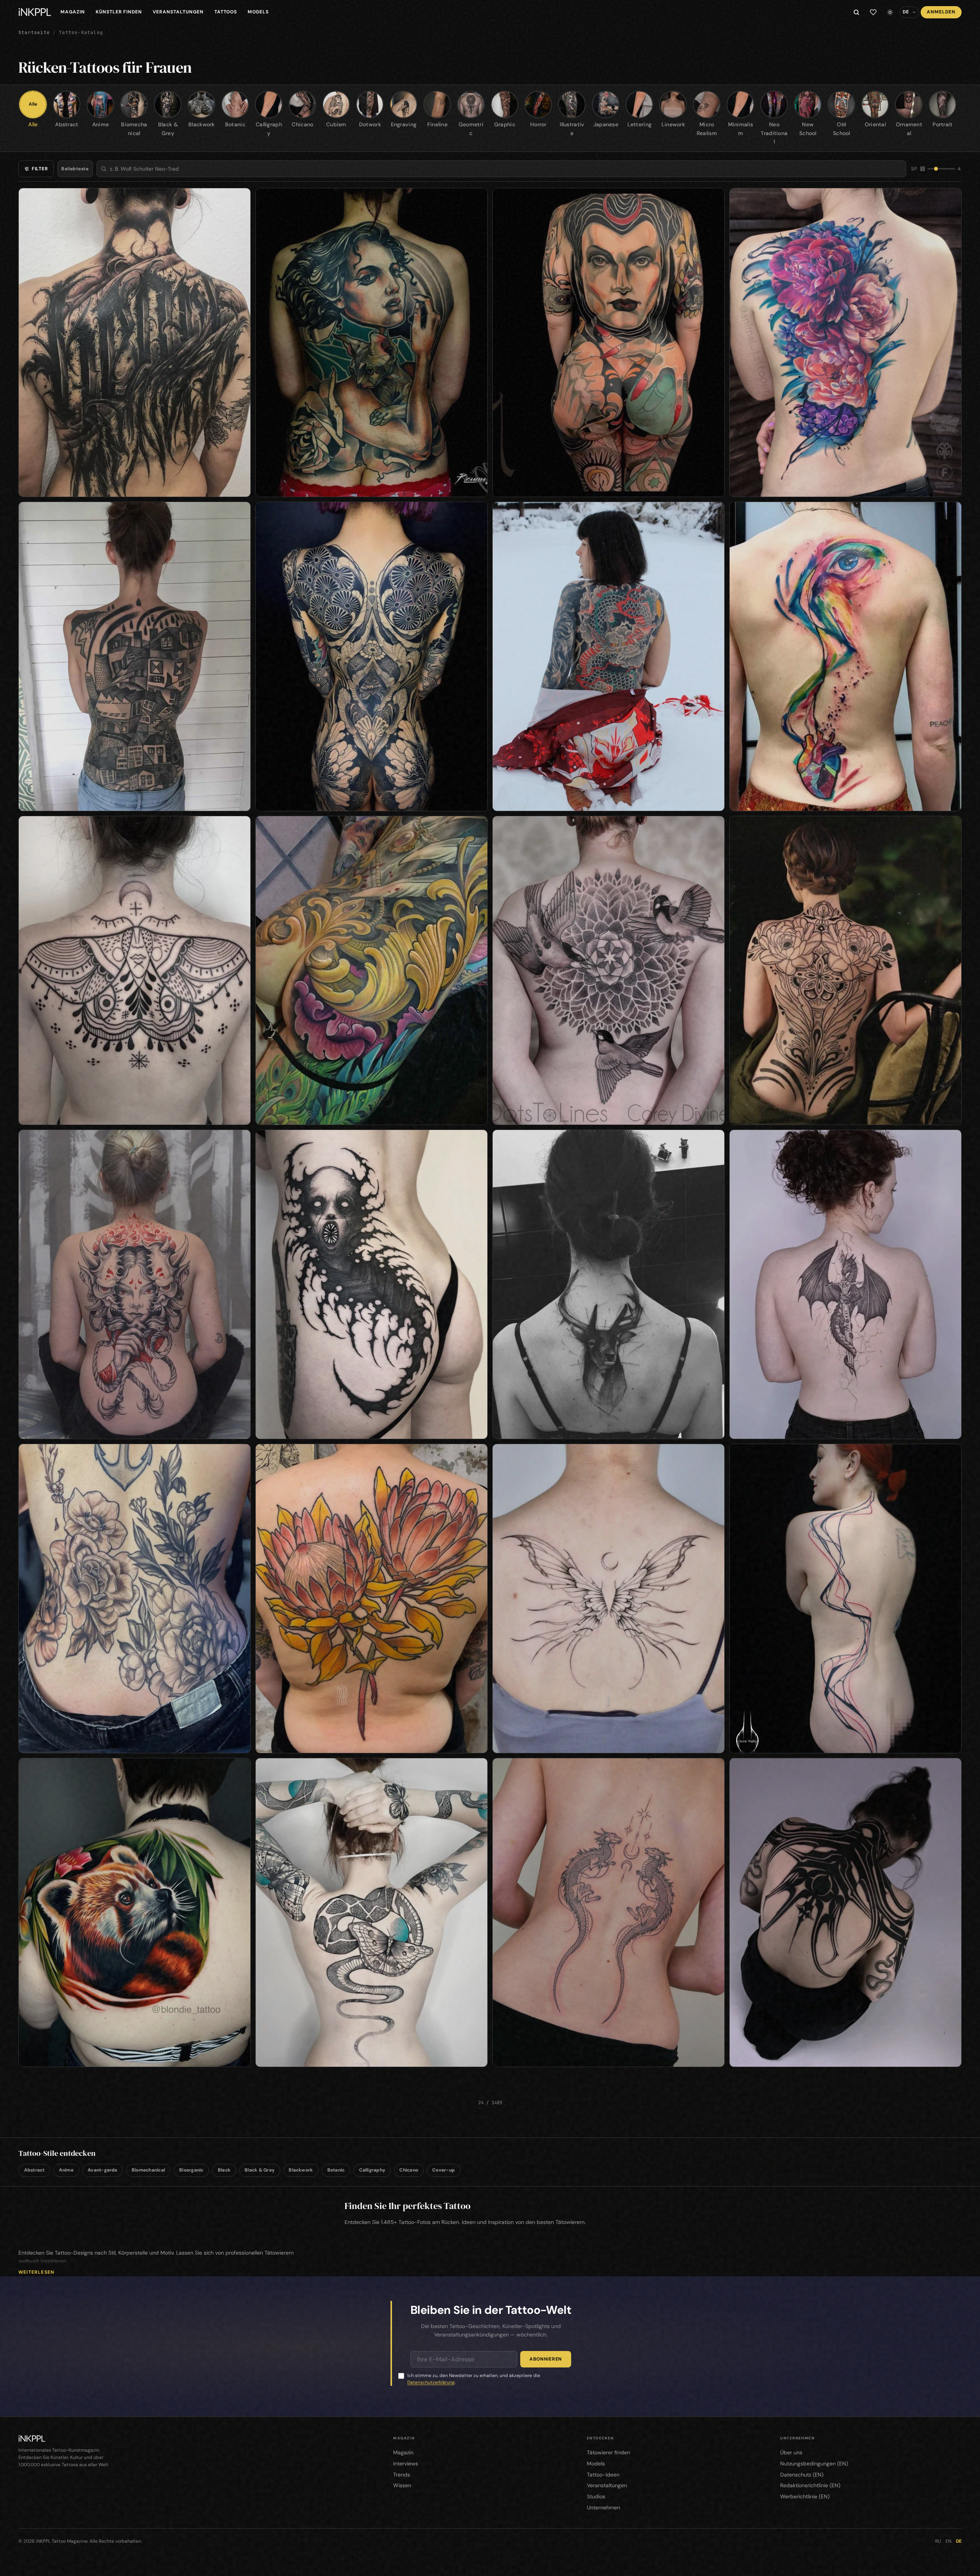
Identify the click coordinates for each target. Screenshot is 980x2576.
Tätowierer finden (608, 2452)
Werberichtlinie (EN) (805, 2496)
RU (938, 2541)
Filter (40, 169)
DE (959, 2541)
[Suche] (856, 12)
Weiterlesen (36, 2272)
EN (948, 2541)
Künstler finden (119, 12)
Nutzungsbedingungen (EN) (814, 2464)
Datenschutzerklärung (431, 2382)
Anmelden (941, 12)
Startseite (34, 33)
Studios (596, 2496)
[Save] (240, 198)
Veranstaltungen (178, 12)
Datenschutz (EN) (802, 2475)
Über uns (791, 2452)
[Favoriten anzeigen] (873, 12)
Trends (402, 2475)
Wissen (402, 2485)
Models (258, 12)
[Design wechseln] (890, 12)
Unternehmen (604, 2508)
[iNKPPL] (35, 12)
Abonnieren (546, 2359)
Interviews (406, 2464)
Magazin (73, 12)
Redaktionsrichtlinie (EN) (810, 2485)
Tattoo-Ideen (603, 2475)
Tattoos (226, 12)
